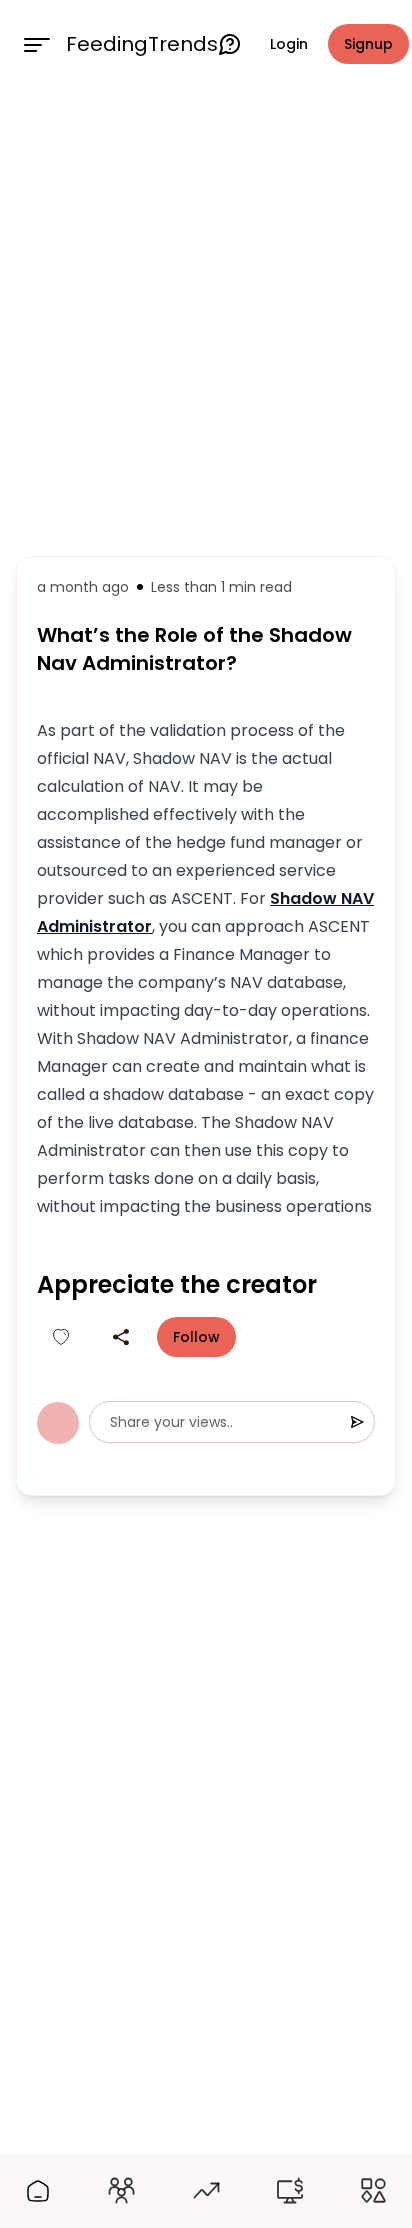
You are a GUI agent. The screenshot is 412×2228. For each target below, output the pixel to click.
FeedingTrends (142, 44)
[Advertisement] (206, 318)
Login (289, 44)
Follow (196, 1337)
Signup (368, 44)
